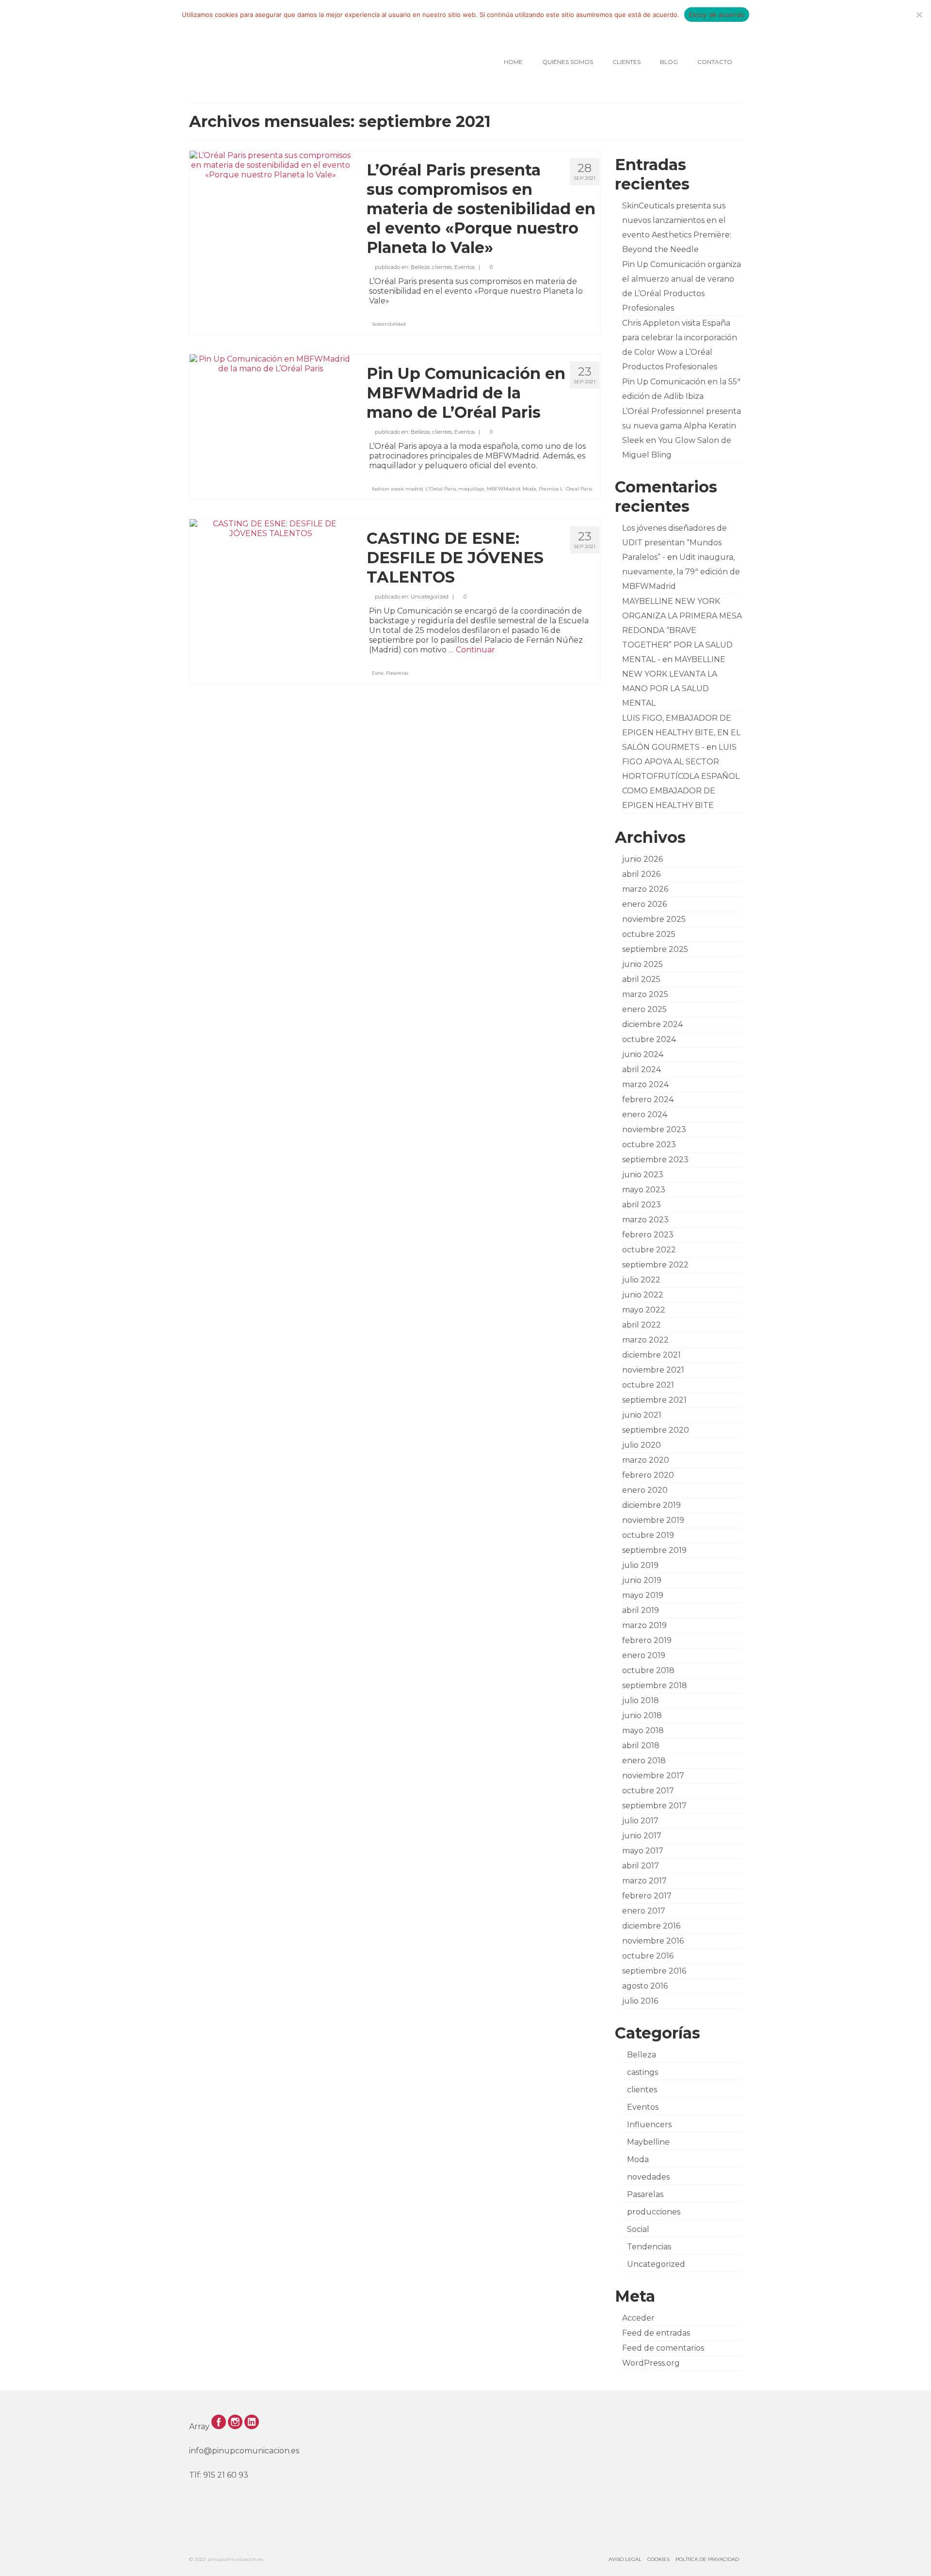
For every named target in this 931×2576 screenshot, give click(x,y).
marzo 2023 (645, 1220)
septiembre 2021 (654, 1400)
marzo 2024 (645, 1084)
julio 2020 (642, 1445)
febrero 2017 (647, 1896)
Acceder (638, 2318)
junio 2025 (642, 964)
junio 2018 (642, 1715)
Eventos (465, 267)
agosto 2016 (645, 1986)
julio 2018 (641, 1700)
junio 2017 (642, 1836)
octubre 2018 (648, 1670)
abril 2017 (641, 1866)
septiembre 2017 (654, 1806)
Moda (530, 489)
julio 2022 (641, 1280)
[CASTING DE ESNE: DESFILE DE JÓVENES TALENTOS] (271, 528)
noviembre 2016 (653, 1941)
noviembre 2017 (653, 1776)
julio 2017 (640, 1821)
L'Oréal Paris (441, 489)
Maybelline (648, 2142)
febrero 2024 (648, 1099)
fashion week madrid (397, 489)
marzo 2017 (644, 1881)
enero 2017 (644, 1911)
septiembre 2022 (655, 1265)
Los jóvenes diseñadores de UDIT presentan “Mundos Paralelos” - (674, 543)
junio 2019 (642, 1580)
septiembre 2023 (655, 1160)
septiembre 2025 (655, 949)
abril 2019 (641, 1610)
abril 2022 (642, 1325)
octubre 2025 (649, 934)
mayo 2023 (644, 1190)
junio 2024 (643, 1054)
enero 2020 (645, 1490)
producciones (654, 2212)
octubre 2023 (649, 1145)
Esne (378, 673)
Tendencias (649, 2247)
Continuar (475, 650)
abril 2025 (641, 979)
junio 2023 (643, 1175)
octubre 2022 (649, 1250)
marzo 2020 (646, 1460)
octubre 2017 (648, 1791)
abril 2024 (642, 1069)
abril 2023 (642, 1205)
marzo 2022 (645, 1340)
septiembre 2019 (654, 1550)
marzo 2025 (645, 994)
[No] (919, 15)
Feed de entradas (656, 2333)
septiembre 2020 (656, 1430)
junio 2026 (642, 859)
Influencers (649, 2125)
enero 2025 (644, 1009)
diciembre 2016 (651, 1926)
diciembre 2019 (651, 1505)
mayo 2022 (644, 1310)
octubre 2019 (648, 1535)
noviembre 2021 (653, 1370)
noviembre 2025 (654, 919)
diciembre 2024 (652, 1024)
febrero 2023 (648, 1235)
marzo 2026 (645, 889)
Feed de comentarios (663, 2348)
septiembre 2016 (654, 1971)
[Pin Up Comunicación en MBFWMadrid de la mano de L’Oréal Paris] (271, 363)
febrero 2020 (648, 1475)
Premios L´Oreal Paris (565, 489)
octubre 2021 (648, 1385)
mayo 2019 (643, 1595)
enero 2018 (644, 1761)
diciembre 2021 (651, 1355)
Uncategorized (430, 597)
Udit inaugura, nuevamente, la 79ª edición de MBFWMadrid (681, 572)
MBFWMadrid (504, 489)
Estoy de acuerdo (717, 15)
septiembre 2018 (655, 1685)
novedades (648, 2177)
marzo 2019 (644, 1625)
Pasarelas (397, 673)
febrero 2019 (647, 1640)
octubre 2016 (648, 1956)
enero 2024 (645, 1114)
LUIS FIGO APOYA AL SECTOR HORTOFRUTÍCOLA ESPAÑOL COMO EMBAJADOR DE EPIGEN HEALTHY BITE (681, 776)
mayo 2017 (643, 1851)
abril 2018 (641, 1746)
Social (638, 2229)
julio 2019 (640, 1565)
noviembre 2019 (653, 1520)
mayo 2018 (643, 1731)
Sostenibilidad (389, 324)
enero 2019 (644, 1655)
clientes (442, 267)
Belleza (420, 267)
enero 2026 (644, 904)
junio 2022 (643, 1295)
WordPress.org (651, 2363)
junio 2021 (642, 1415)
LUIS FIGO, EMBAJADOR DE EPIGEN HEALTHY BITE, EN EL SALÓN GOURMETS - (681, 733)
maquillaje (471, 489)
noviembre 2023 (654, 1130)
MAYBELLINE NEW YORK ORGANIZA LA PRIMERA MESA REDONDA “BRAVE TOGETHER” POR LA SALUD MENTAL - (682, 630)
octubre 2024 (649, 1039)
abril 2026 (641, 874)
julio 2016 (640, 2001)
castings (642, 2072)
